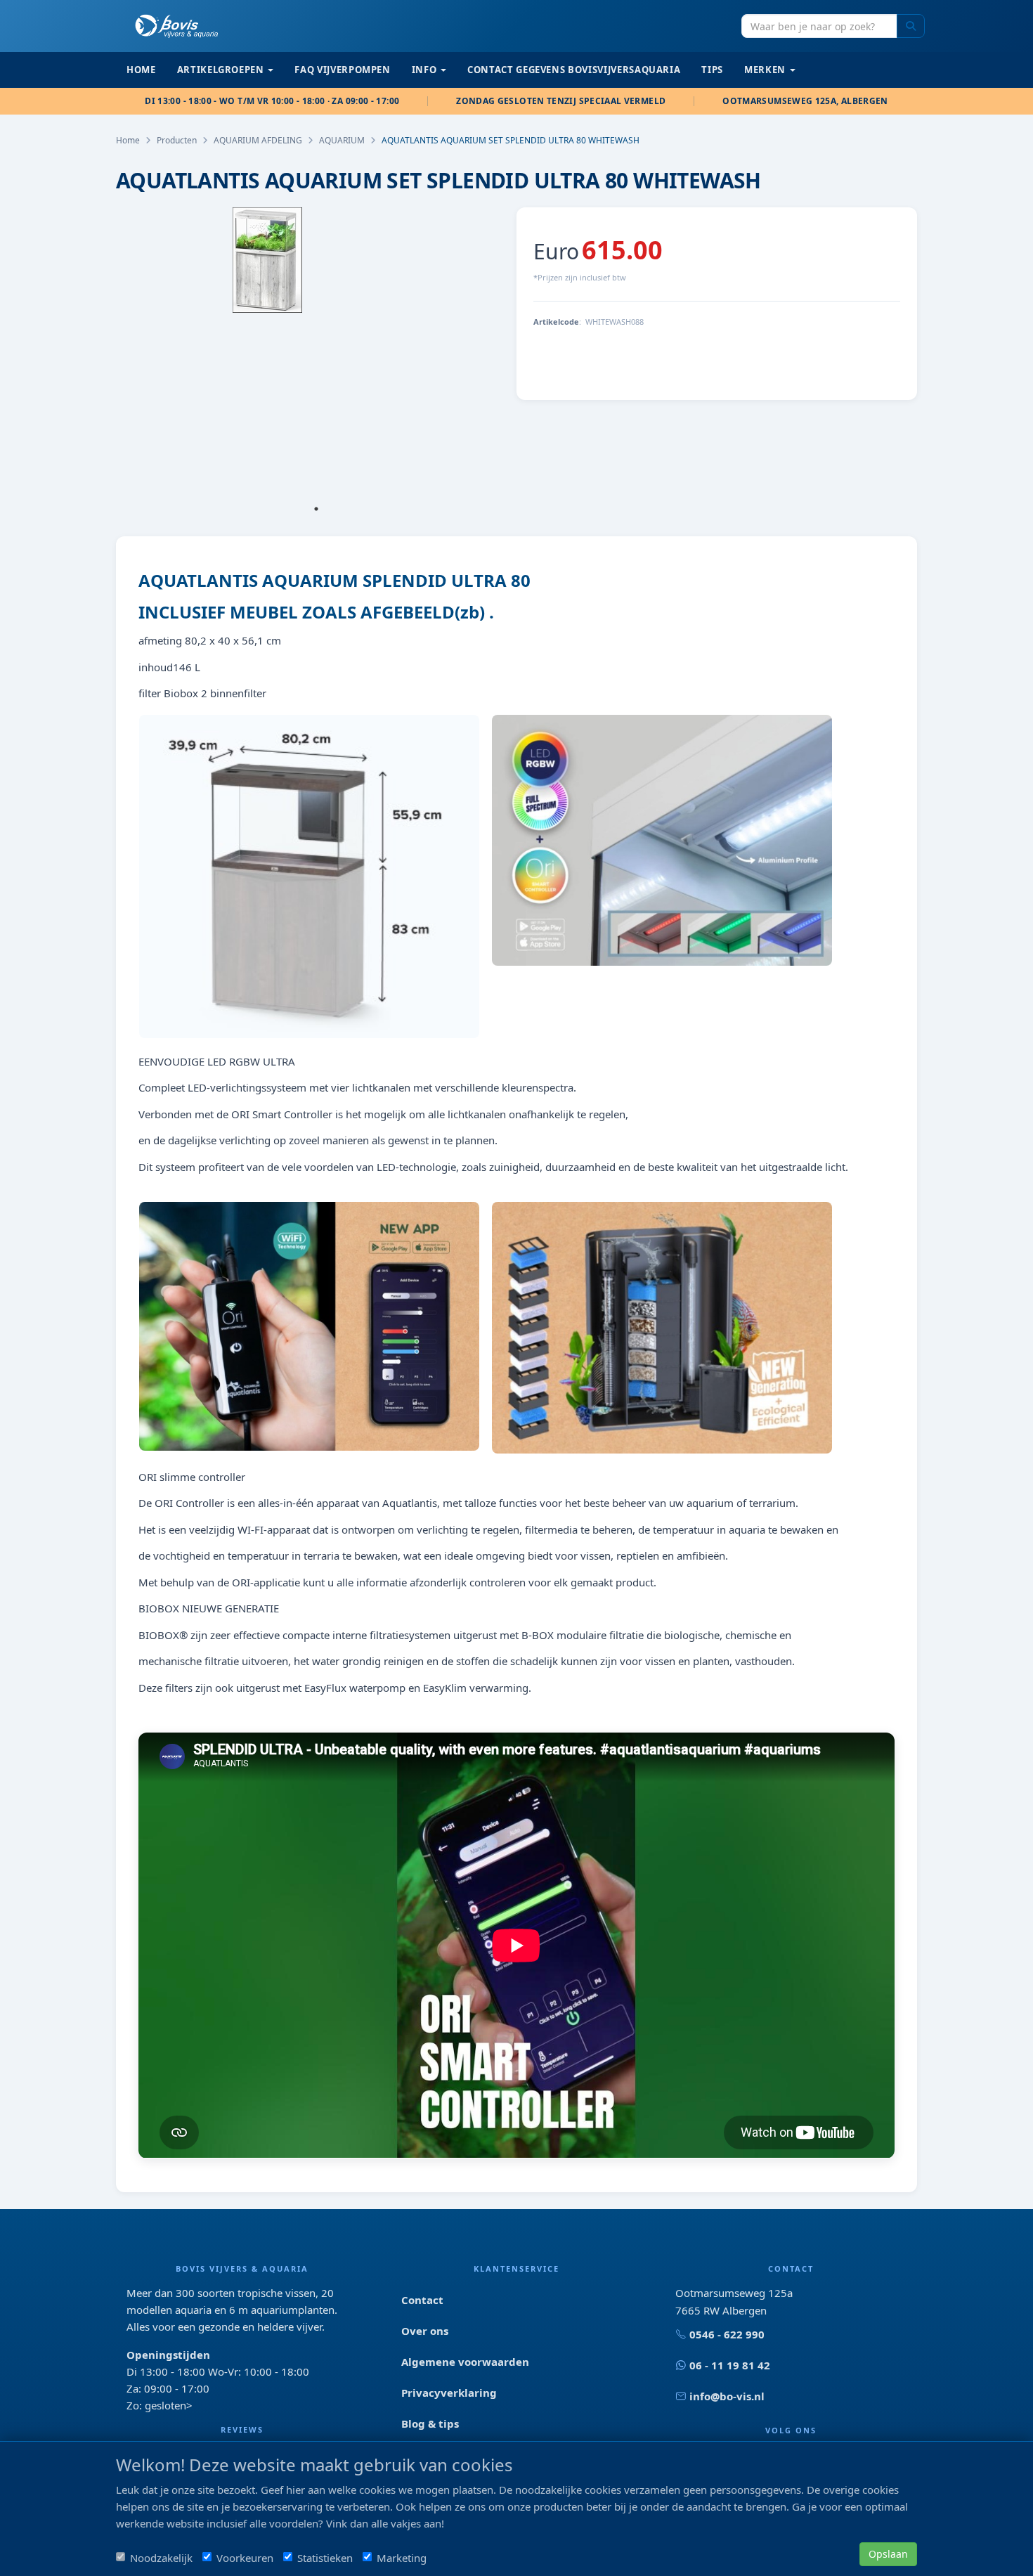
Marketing (402, 2558)
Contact (422, 2300)
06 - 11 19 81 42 (730, 2365)
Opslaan (888, 2554)
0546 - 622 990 (727, 2334)
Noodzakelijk (161, 2558)
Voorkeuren (245, 2558)
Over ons (425, 2331)
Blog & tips (430, 2423)
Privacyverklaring (449, 2393)
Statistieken (325, 2558)
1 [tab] (316, 509)
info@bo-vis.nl (727, 2396)
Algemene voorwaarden (465, 2362)
